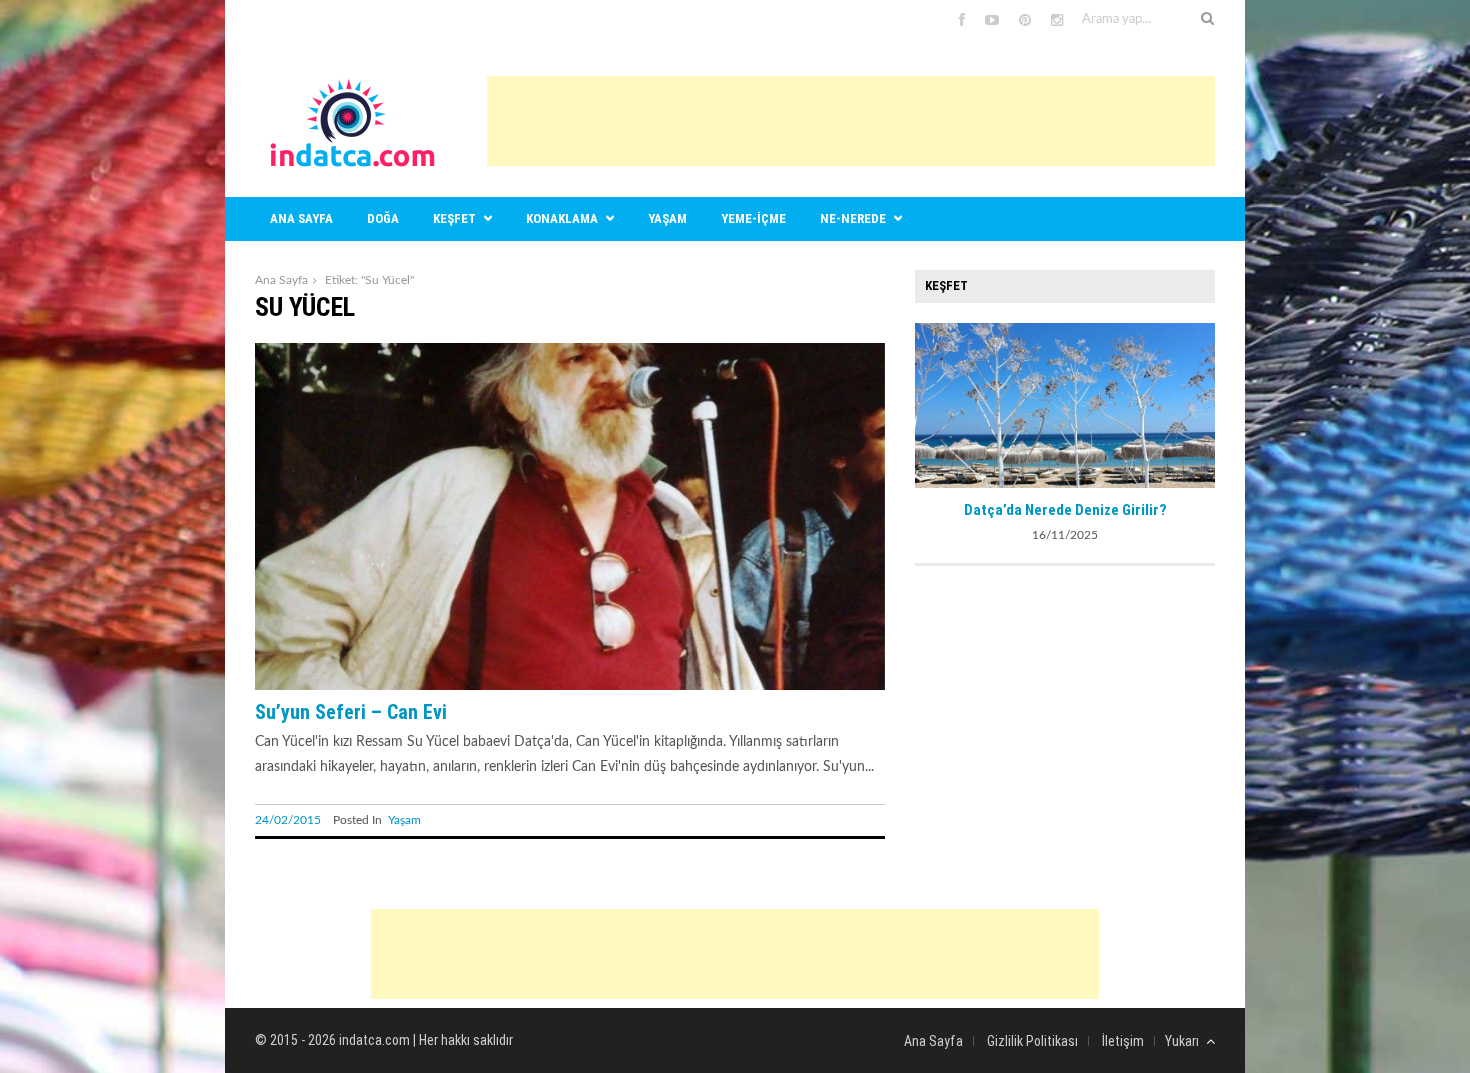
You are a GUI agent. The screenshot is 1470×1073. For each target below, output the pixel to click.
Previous (930, 403)
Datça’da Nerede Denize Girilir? (1065, 510)
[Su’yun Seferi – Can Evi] (570, 686)
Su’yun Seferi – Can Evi (351, 712)
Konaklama (562, 218)
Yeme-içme (753, 218)
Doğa (383, 218)
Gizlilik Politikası (1032, 1041)
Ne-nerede (853, 218)
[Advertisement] (851, 121)
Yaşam (667, 218)
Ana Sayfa (281, 280)
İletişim (1123, 1041)
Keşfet (454, 218)
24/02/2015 (288, 820)
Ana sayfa (301, 218)
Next (1200, 403)
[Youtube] (992, 21)
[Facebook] (962, 21)
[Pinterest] (1025, 21)
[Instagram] (1057, 21)
